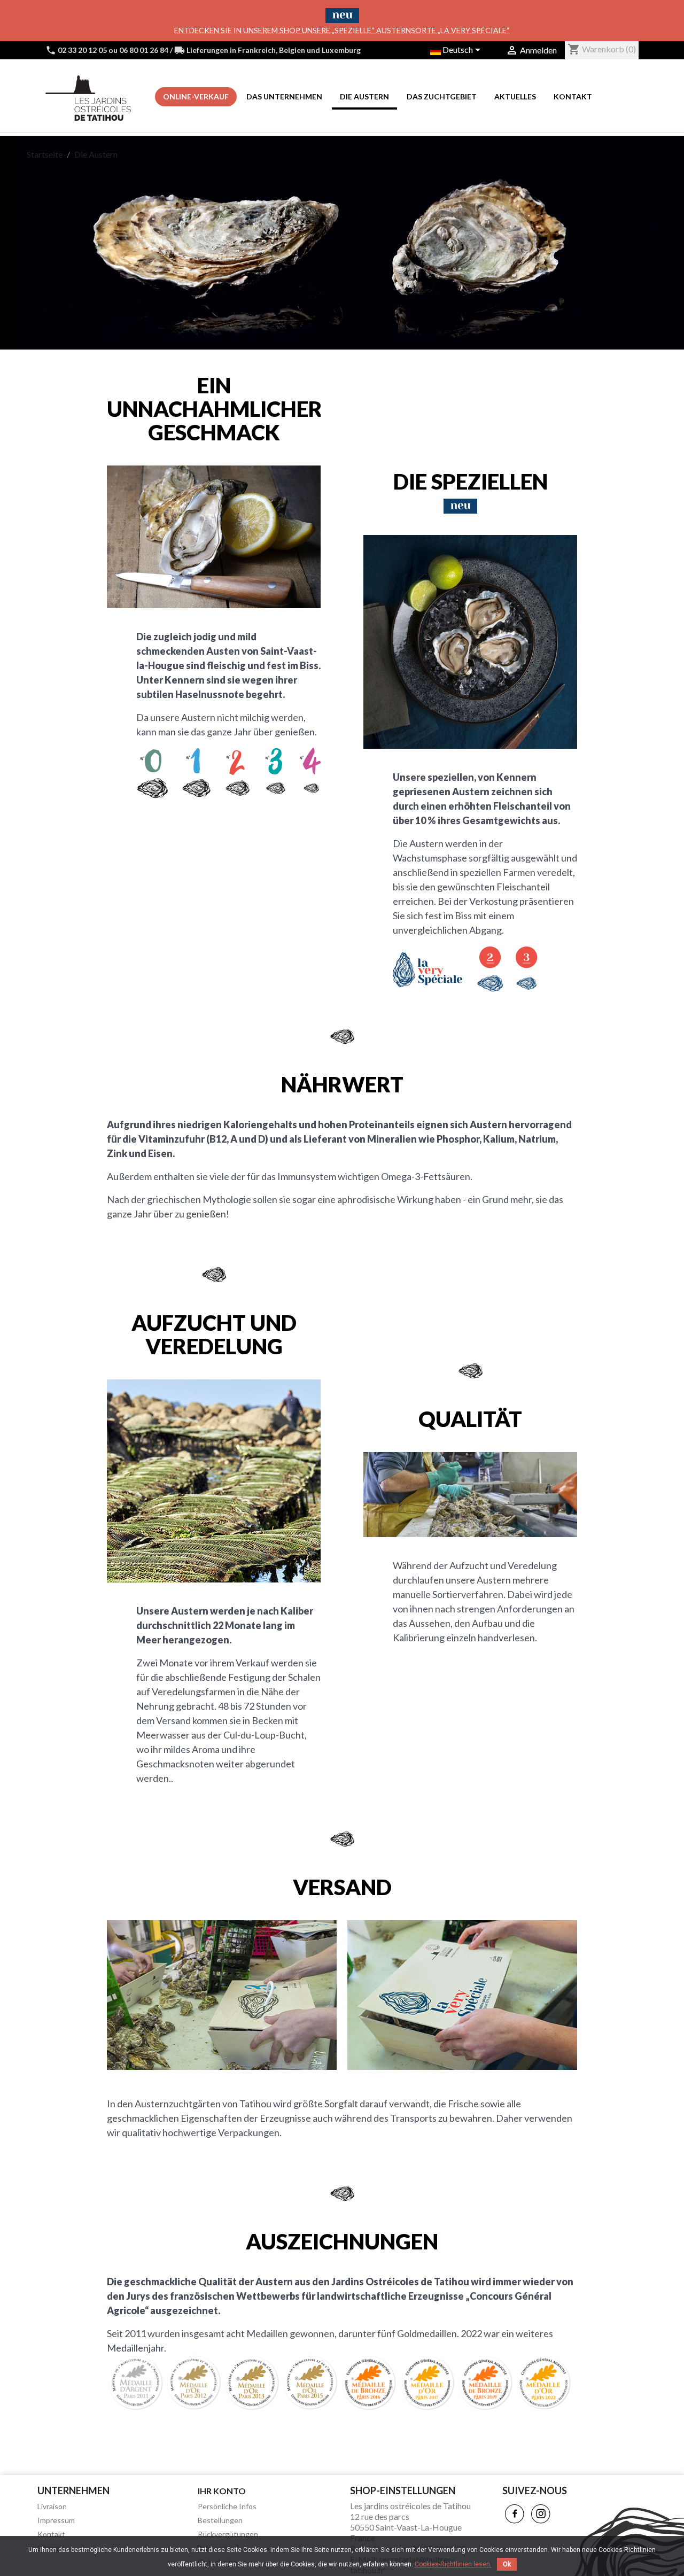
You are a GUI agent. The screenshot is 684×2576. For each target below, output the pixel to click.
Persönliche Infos (227, 2506)
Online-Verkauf (196, 96)
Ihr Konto (222, 2491)
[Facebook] (515, 2514)
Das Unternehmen (284, 96)
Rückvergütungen (228, 2534)
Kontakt (573, 96)
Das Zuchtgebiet (442, 96)
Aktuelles (515, 96)
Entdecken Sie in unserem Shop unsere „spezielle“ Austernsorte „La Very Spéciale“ (342, 30)
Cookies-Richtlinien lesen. (453, 2564)
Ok (507, 2564)
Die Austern (364, 96)
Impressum (56, 2520)
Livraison (52, 2506)
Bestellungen (220, 2520)
